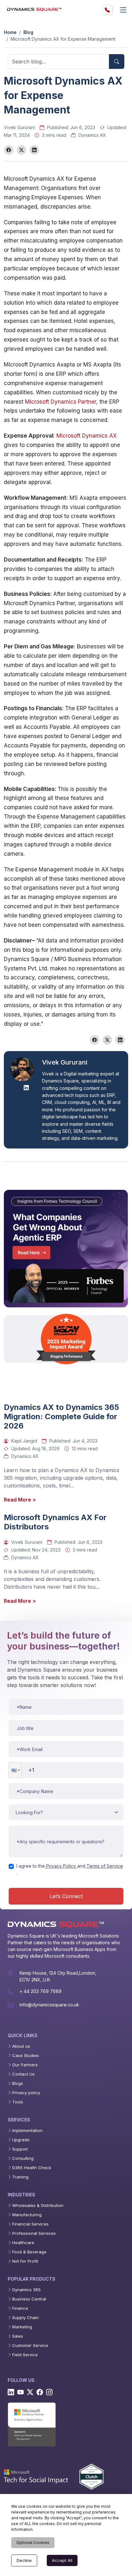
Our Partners (25, 2065)
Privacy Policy (61, 1866)
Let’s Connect (66, 1896)
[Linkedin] (11, 2392)
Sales (18, 2336)
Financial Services (30, 2224)
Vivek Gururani (19, 127)
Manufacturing (27, 2215)
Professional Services (34, 2233)
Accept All (62, 2560)
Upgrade (21, 2140)
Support (20, 2149)
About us (21, 2046)
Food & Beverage (29, 2252)
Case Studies (25, 2056)
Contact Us (23, 2074)
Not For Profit (25, 2261)
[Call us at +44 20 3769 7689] (107, 10)
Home (10, 32)
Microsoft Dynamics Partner (61, 402)
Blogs (18, 2083)
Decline (24, 2560)
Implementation (27, 2131)
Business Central (29, 2299)
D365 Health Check (32, 2168)
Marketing (22, 2327)
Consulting (23, 2158)
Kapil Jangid (24, 1441)
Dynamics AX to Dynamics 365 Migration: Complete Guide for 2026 (62, 1417)
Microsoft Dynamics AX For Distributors (55, 1522)
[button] (15, 1770)
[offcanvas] (123, 10)
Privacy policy (26, 2093)
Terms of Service (105, 1866)
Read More (20, 1500)
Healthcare (23, 2243)
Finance (20, 2308)
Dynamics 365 (26, 2290)
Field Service (25, 2355)
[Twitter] (30, 2392)
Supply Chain (25, 2318)
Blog (28, 32)
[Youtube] (21, 2392)
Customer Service (30, 2346)
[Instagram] (49, 2392)
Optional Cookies (33, 2543)
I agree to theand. (70, 1869)
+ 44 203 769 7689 (41, 1991)
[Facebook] (40, 2392)
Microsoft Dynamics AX (87, 436)
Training (20, 2177)
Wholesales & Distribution (38, 2206)
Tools (18, 2102)
